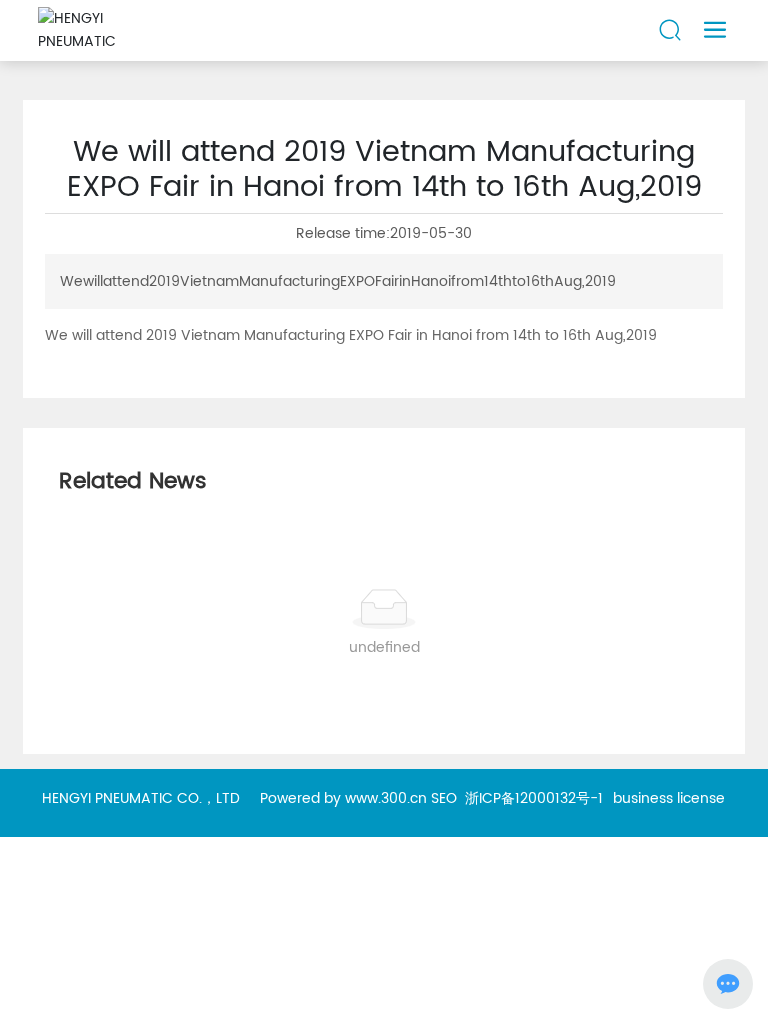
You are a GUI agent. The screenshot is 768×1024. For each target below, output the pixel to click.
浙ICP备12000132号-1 (534, 798)
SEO (444, 798)
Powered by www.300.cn (343, 798)
